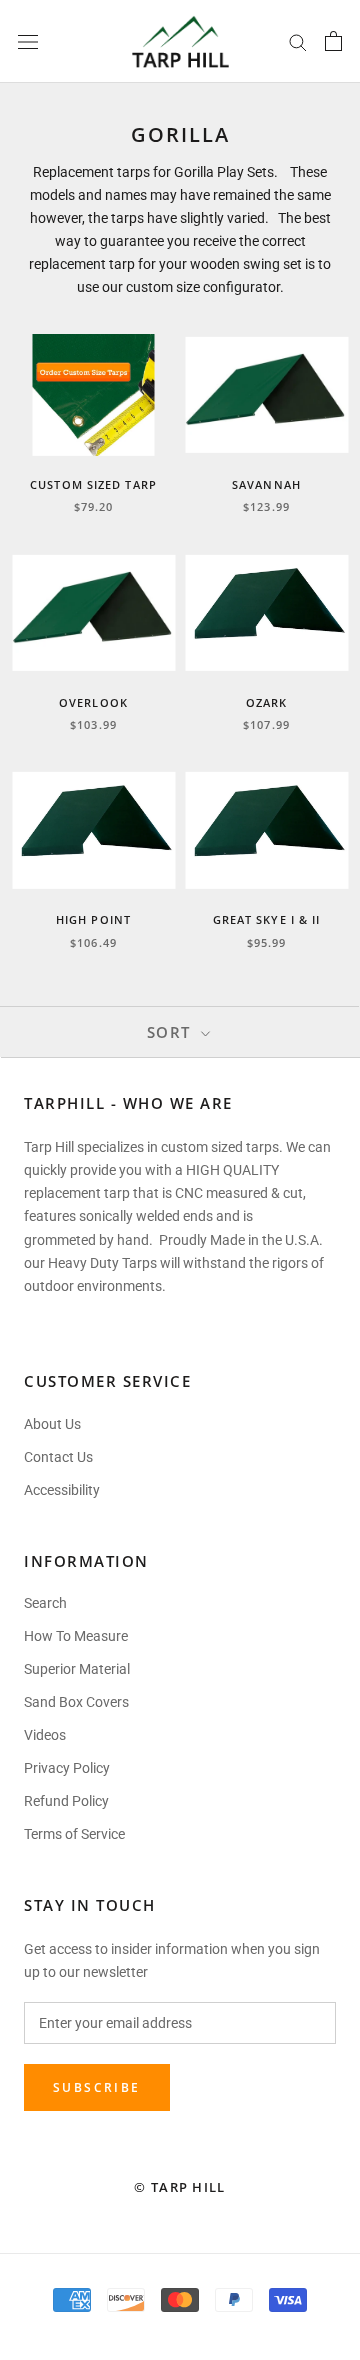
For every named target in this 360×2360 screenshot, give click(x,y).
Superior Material (77, 1669)
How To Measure (76, 1636)
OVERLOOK (93, 702)
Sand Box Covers (76, 1702)
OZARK (267, 702)
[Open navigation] (28, 41)
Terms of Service (74, 1834)
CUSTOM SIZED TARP (93, 484)
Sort (172, 1032)
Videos (45, 1735)
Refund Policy (66, 1801)
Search (45, 1603)
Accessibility (62, 1490)
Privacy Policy (67, 1768)
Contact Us (58, 1457)
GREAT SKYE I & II (267, 919)
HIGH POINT (93, 919)
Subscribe (97, 2087)
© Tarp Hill (179, 2187)
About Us (52, 1424)
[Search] (298, 41)
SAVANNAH (266, 484)
